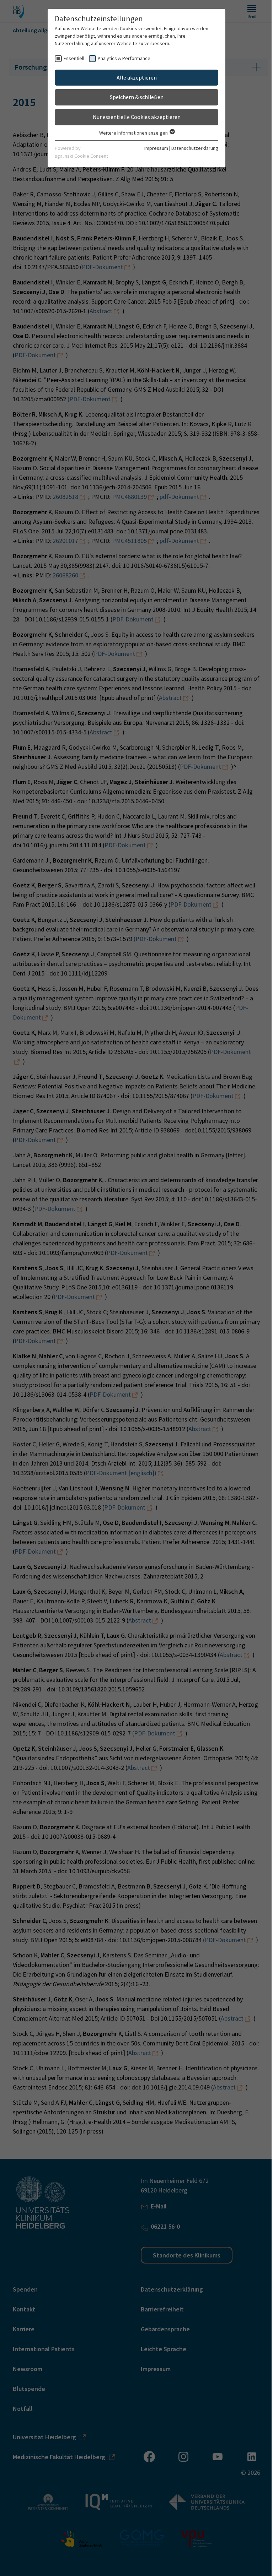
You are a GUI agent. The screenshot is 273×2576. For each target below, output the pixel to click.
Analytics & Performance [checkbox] (124, 58)
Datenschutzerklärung (195, 148)
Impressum (156, 148)
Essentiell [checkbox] (74, 58)
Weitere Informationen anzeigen (134, 133)
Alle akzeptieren (137, 77)
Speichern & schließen (137, 97)
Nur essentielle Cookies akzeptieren (137, 117)
